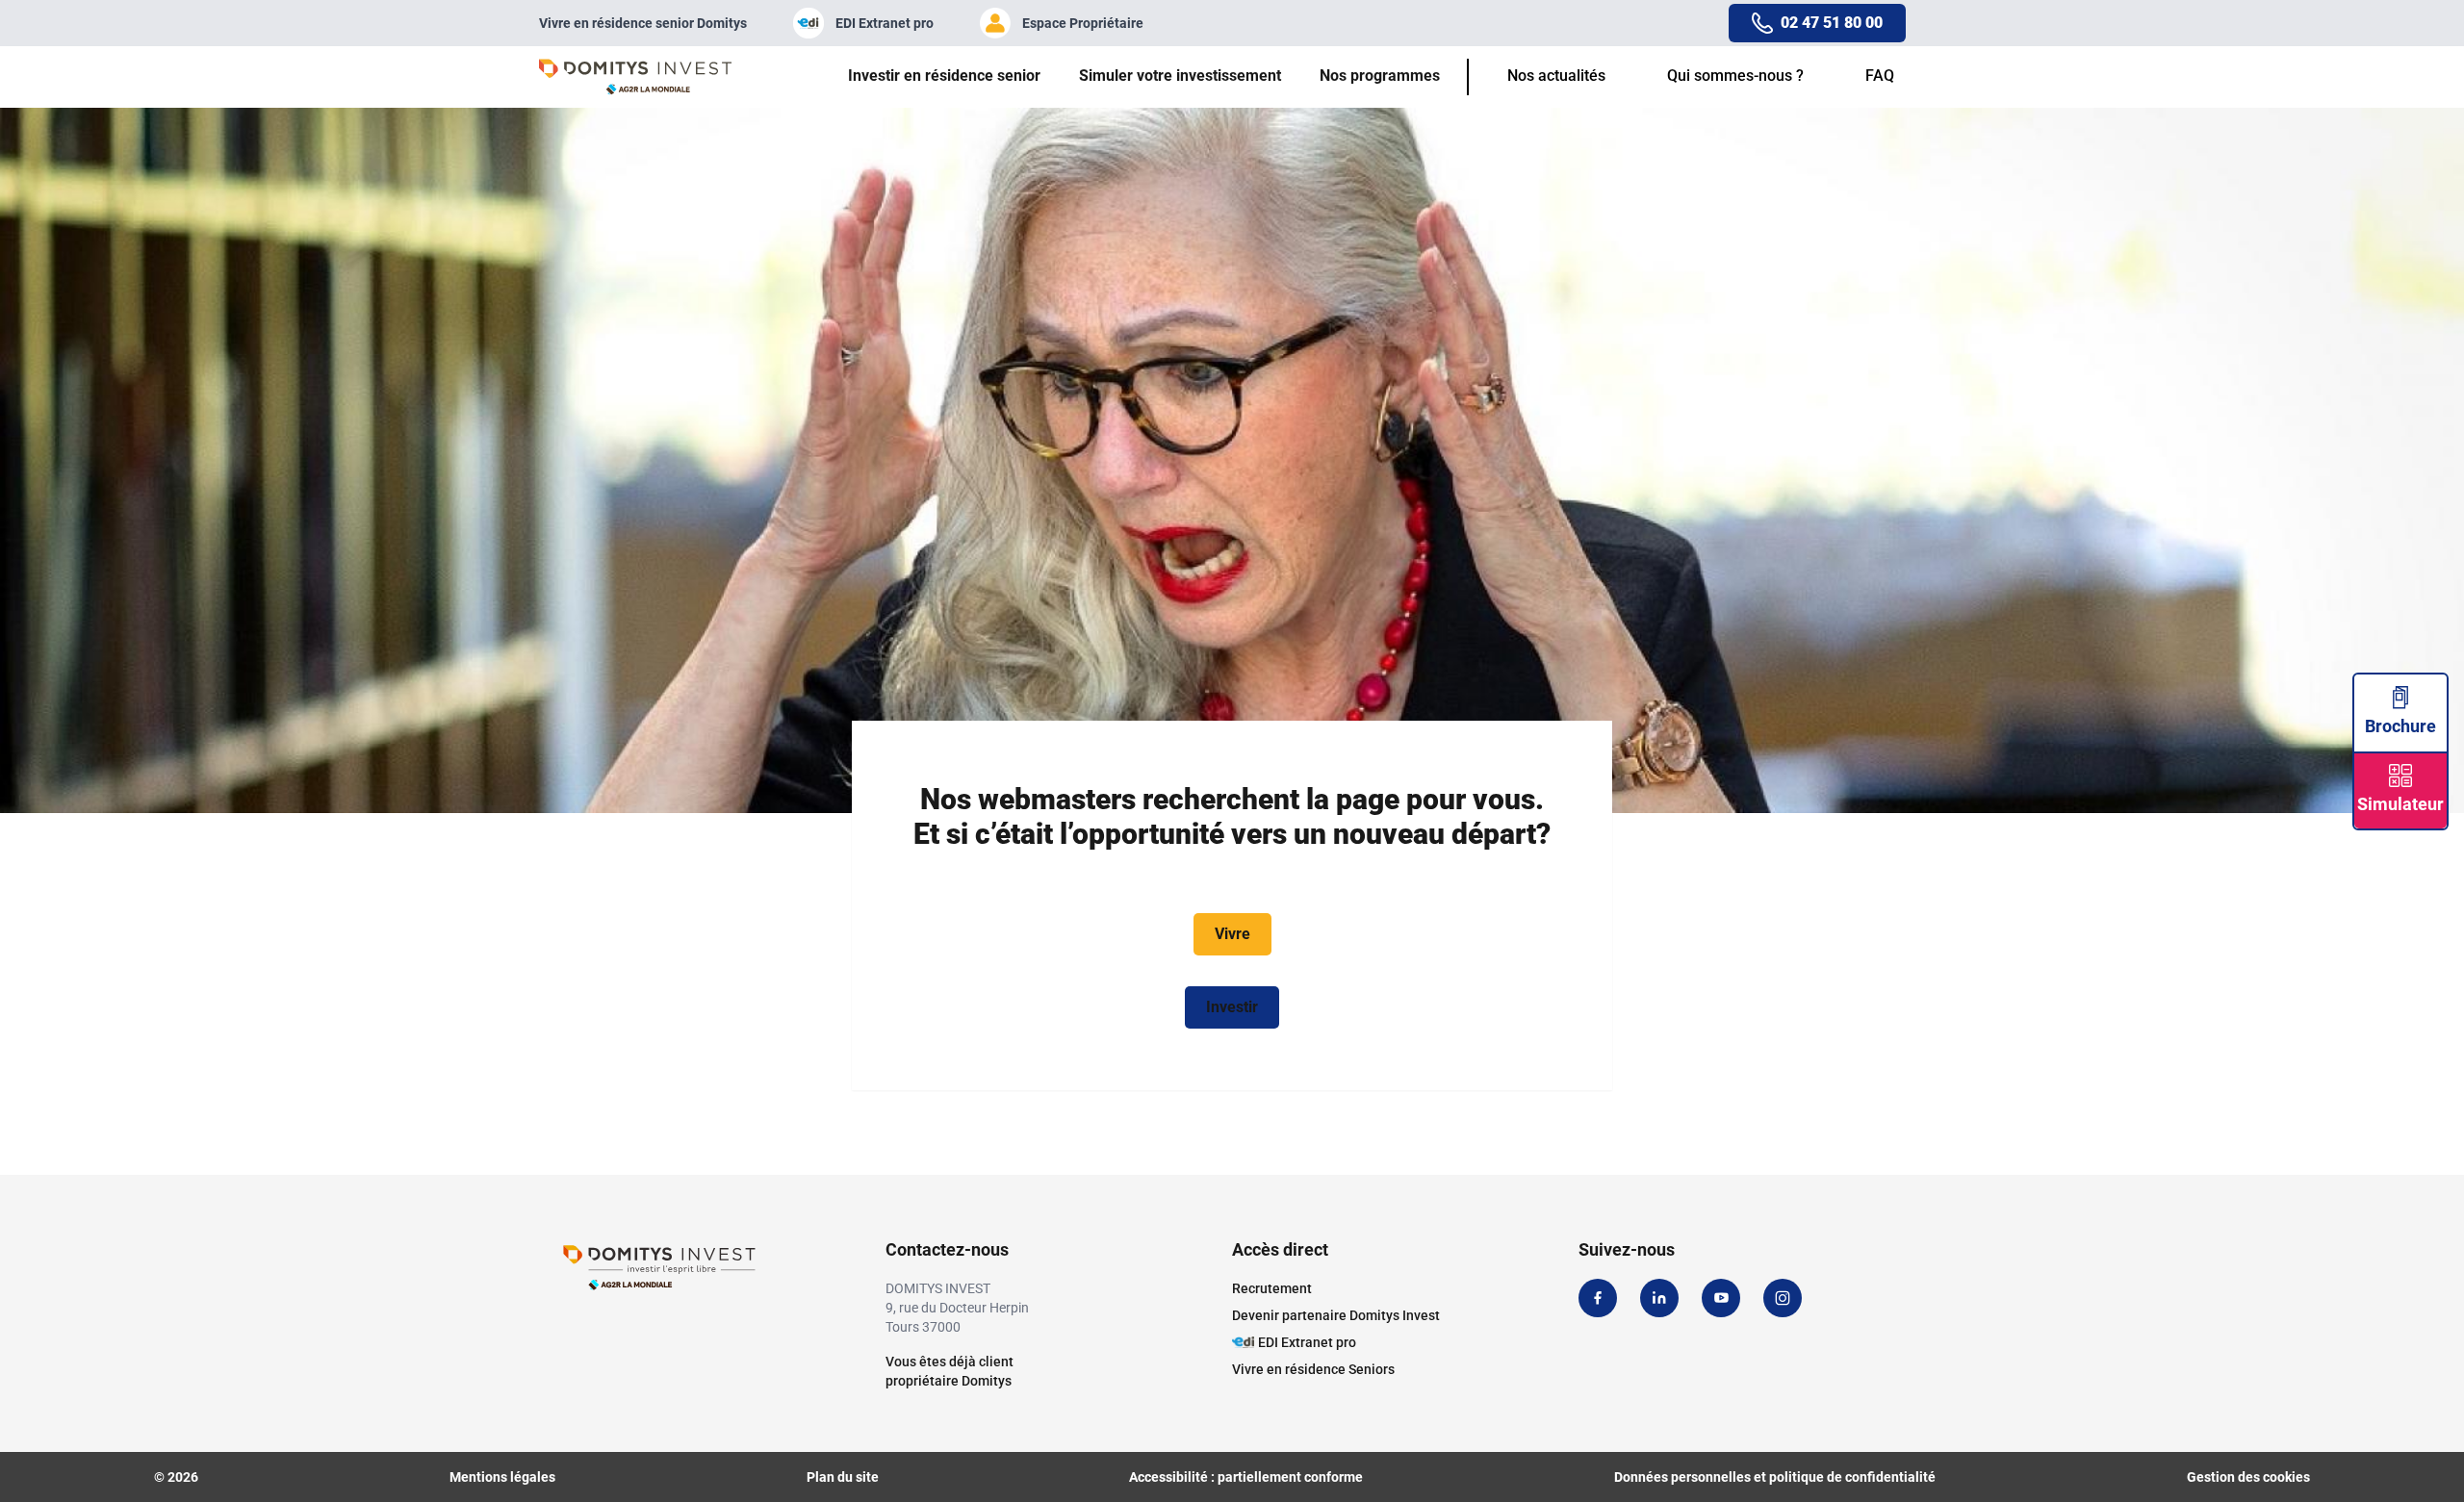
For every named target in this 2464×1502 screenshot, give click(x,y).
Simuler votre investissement (1180, 76)
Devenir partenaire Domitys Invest (1336, 1315)
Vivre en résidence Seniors (1313, 1369)
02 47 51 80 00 (1832, 23)
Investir (1232, 1007)
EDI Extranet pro (885, 23)
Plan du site (843, 1477)
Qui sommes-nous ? (1735, 76)
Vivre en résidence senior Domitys (643, 23)
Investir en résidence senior (944, 76)
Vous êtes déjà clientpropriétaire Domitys (950, 1371)
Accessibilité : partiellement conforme (1246, 1477)
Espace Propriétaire (1083, 23)
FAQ (1880, 76)
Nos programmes (1380, 76)
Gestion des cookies (2248, 1477)
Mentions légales (502, 1477)
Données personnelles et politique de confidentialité (1775, 1477)
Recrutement (1272, 1288)
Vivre (1232, 934)
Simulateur (2400, 804)
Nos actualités (1556, 76)
